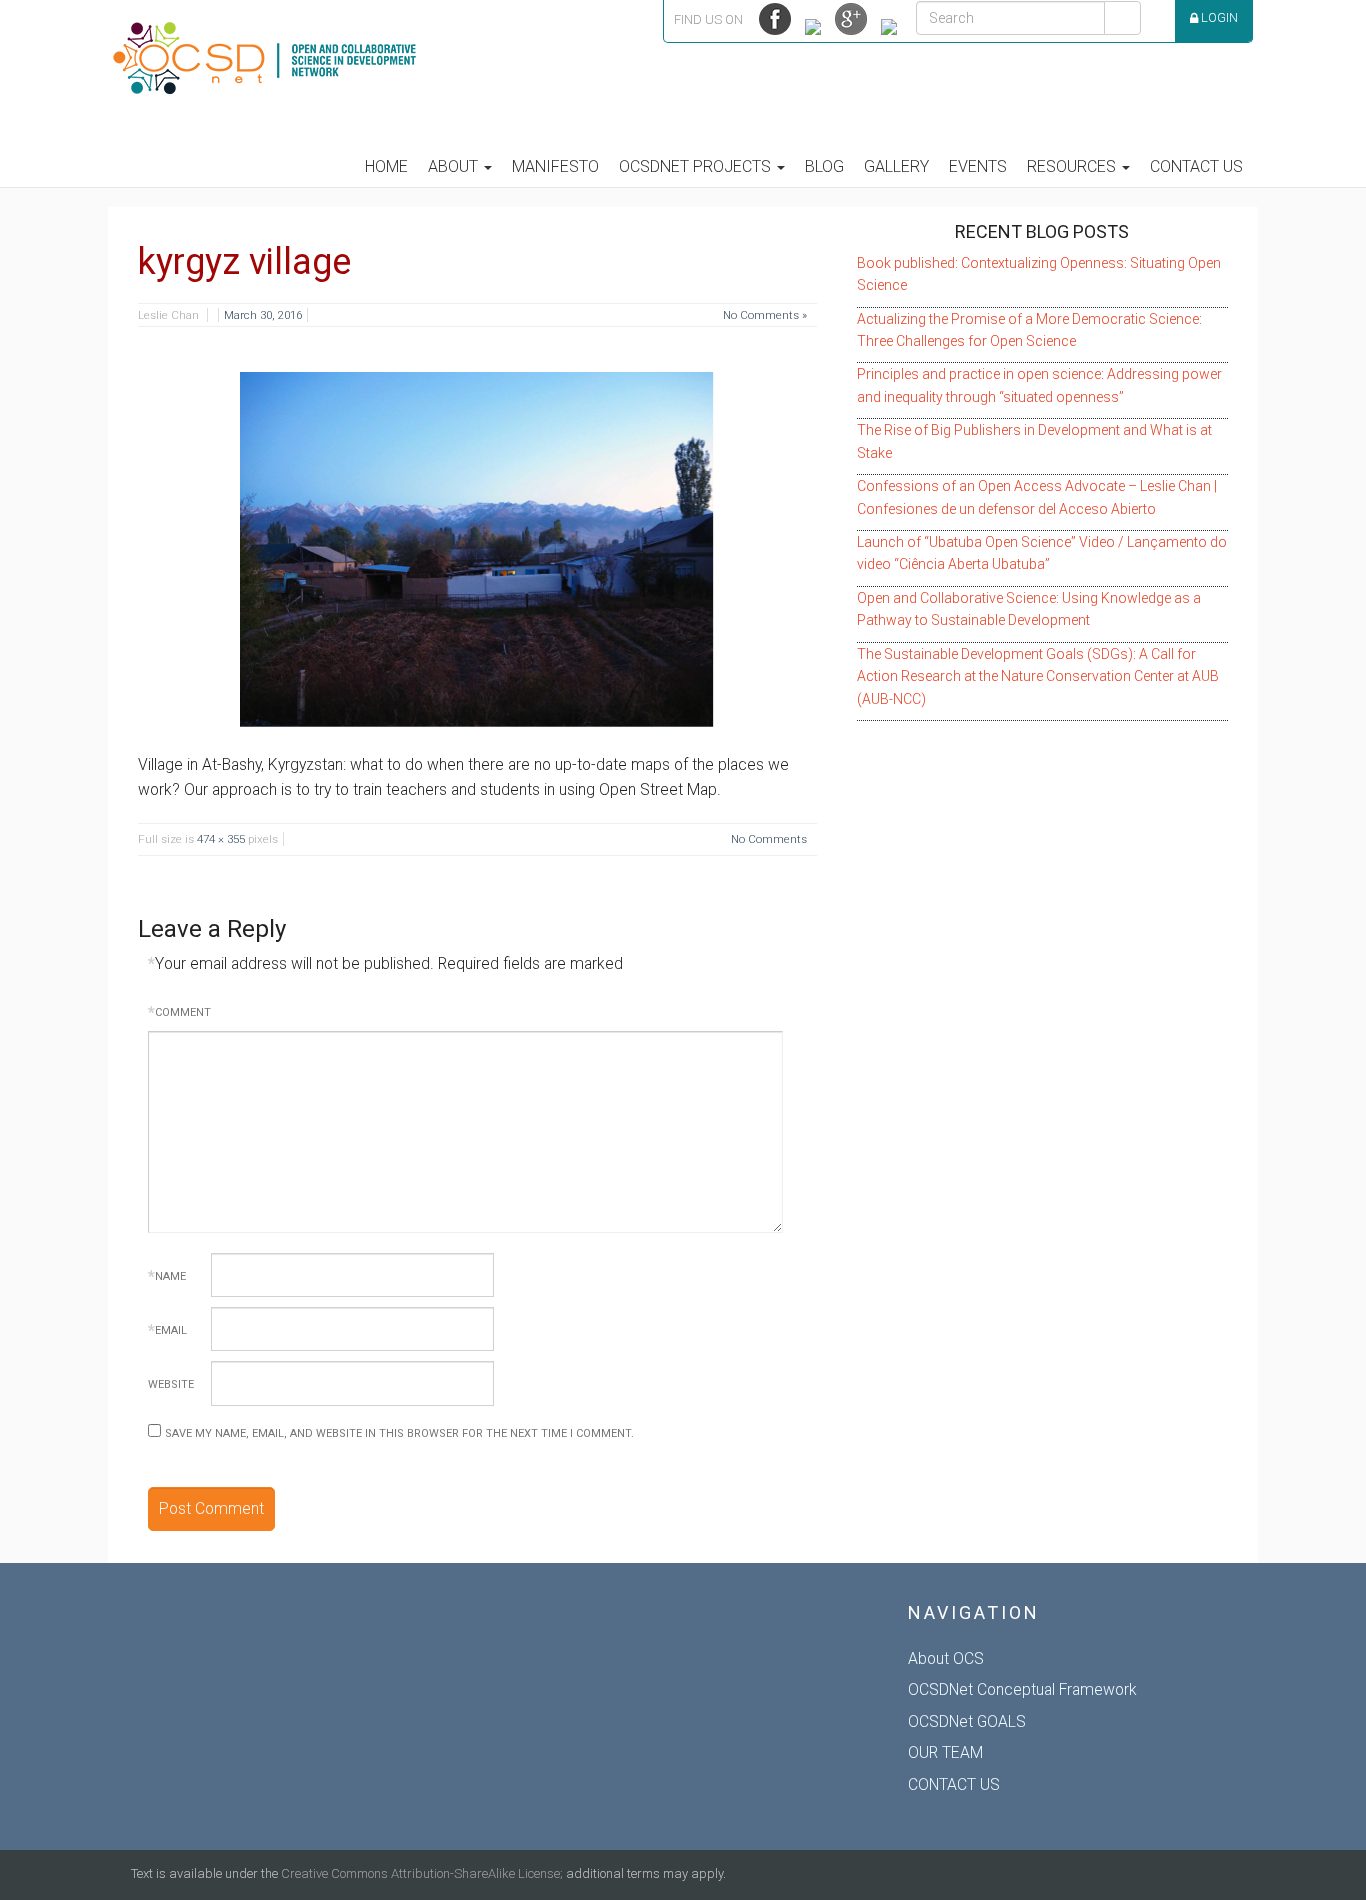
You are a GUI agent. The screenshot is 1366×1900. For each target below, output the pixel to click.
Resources (1073, 166)
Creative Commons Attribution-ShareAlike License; (422, 1873)
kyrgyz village (244, 262)
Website (171, 1384)
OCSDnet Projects (697, 166)
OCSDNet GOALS (967, 1721)
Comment (179, 1012)
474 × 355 (221, 839)
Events (978, 166)
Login (1218, 17)
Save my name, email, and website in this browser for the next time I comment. (399, 1433)
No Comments (769, 839)
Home (386, 166)
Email (167, 1330)
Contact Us (1196, 166)
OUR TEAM (945, 1752)
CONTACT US (954, 1784)
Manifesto (555, 166)
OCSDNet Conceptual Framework (1022, 1689)
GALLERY (896, 166)
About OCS (946, 1658)
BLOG (824, 166)
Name (167, 1276)
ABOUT (455, 166)
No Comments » (765, 315)
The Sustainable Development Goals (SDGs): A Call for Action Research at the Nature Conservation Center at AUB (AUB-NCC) (1038, 676)
